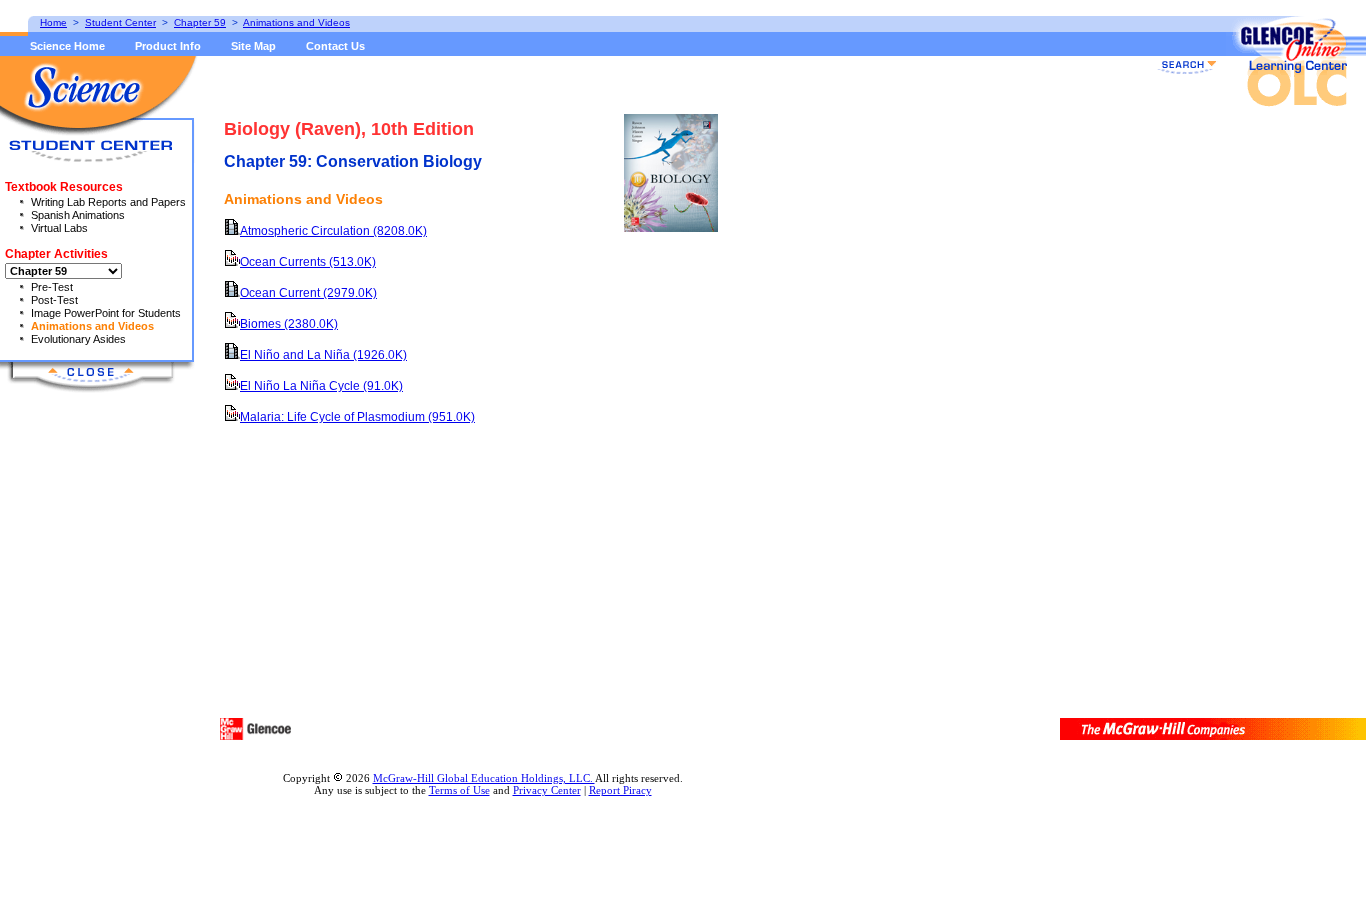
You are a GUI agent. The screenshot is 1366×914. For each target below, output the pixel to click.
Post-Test (54, 300)
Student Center (120, 22)
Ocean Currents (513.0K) (308, 262)
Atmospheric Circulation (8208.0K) (333, 231)
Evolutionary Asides (78, 339)
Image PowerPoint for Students (106, 313)
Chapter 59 (200, 22)
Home (53, 22)
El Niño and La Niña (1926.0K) (323, 355)
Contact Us (335, 46)
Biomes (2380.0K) (289, 324)
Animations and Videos (92, 326)
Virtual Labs (59, 228)
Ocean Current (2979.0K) (308, 293)
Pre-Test (52, 287)
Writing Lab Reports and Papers (108, 202)
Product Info (168, 46)
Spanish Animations (78, 215)
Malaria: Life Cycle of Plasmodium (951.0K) (357, 417)
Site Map (253, 46)
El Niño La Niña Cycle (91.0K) (321, 386)
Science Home (67, 46)
